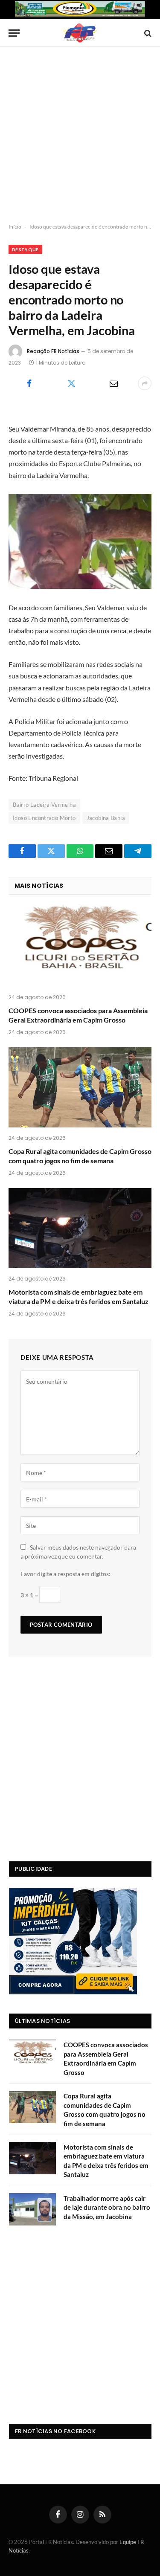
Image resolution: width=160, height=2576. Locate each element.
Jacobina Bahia (106, 818)
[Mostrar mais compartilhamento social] (145, 383)
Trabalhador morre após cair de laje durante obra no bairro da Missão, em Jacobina (107, 2207)
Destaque (25, 249)
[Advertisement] (80, 135)
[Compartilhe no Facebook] (29, 383)
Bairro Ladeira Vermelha (44, 805)
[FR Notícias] (80, 33)
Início (15, 227)
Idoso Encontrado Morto (44, 818)
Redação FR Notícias (53, 351)
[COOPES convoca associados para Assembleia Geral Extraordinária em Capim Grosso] (80, 947)
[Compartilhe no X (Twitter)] (71, 383)
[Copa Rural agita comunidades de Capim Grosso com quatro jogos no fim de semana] (80, 1087)
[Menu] (14, 33)
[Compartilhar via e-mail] (114, 383)
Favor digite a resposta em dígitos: (65, 1574)
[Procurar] (147, 33)
